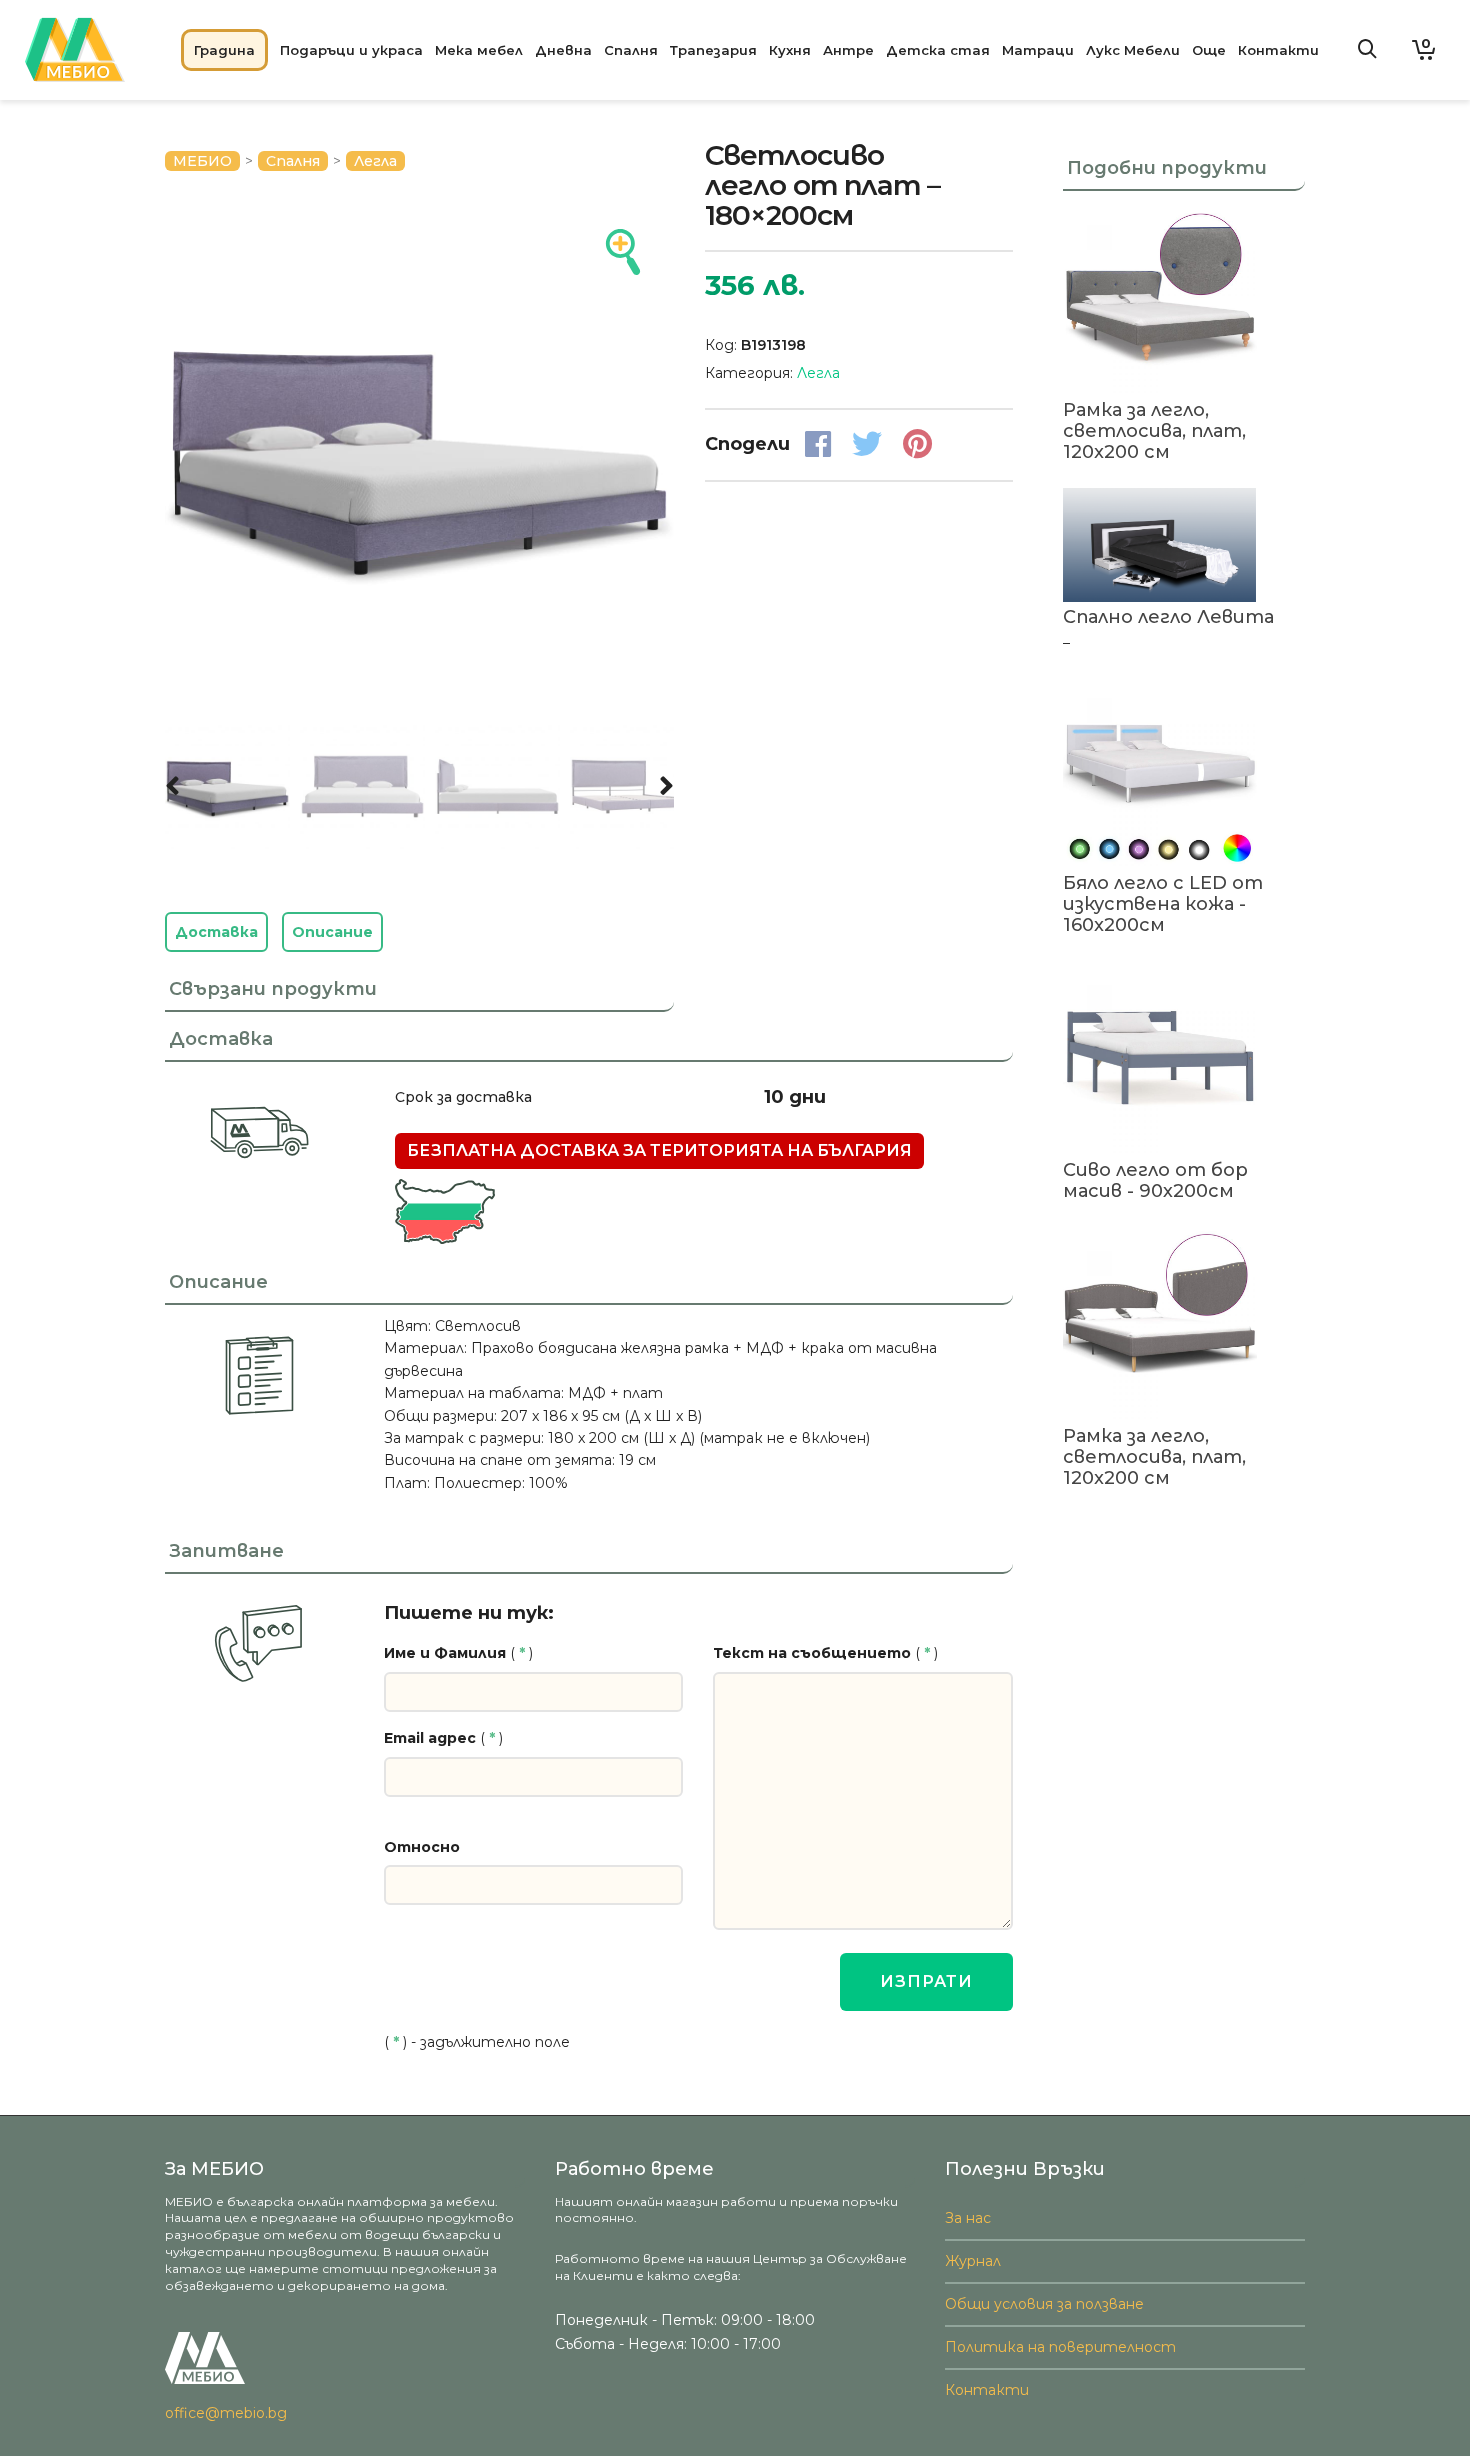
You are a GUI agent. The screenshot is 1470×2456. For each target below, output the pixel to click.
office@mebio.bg (226, 2413)
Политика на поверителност (1060, 2347)
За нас (968, 2218)
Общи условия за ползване (1044, 2304)
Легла (375, 161)
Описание (332, 932)
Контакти (987, 2390)
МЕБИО (202, 161)
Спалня (293, 161)
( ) (458, 1653)
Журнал (973, 2261)
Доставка (216, 932)
